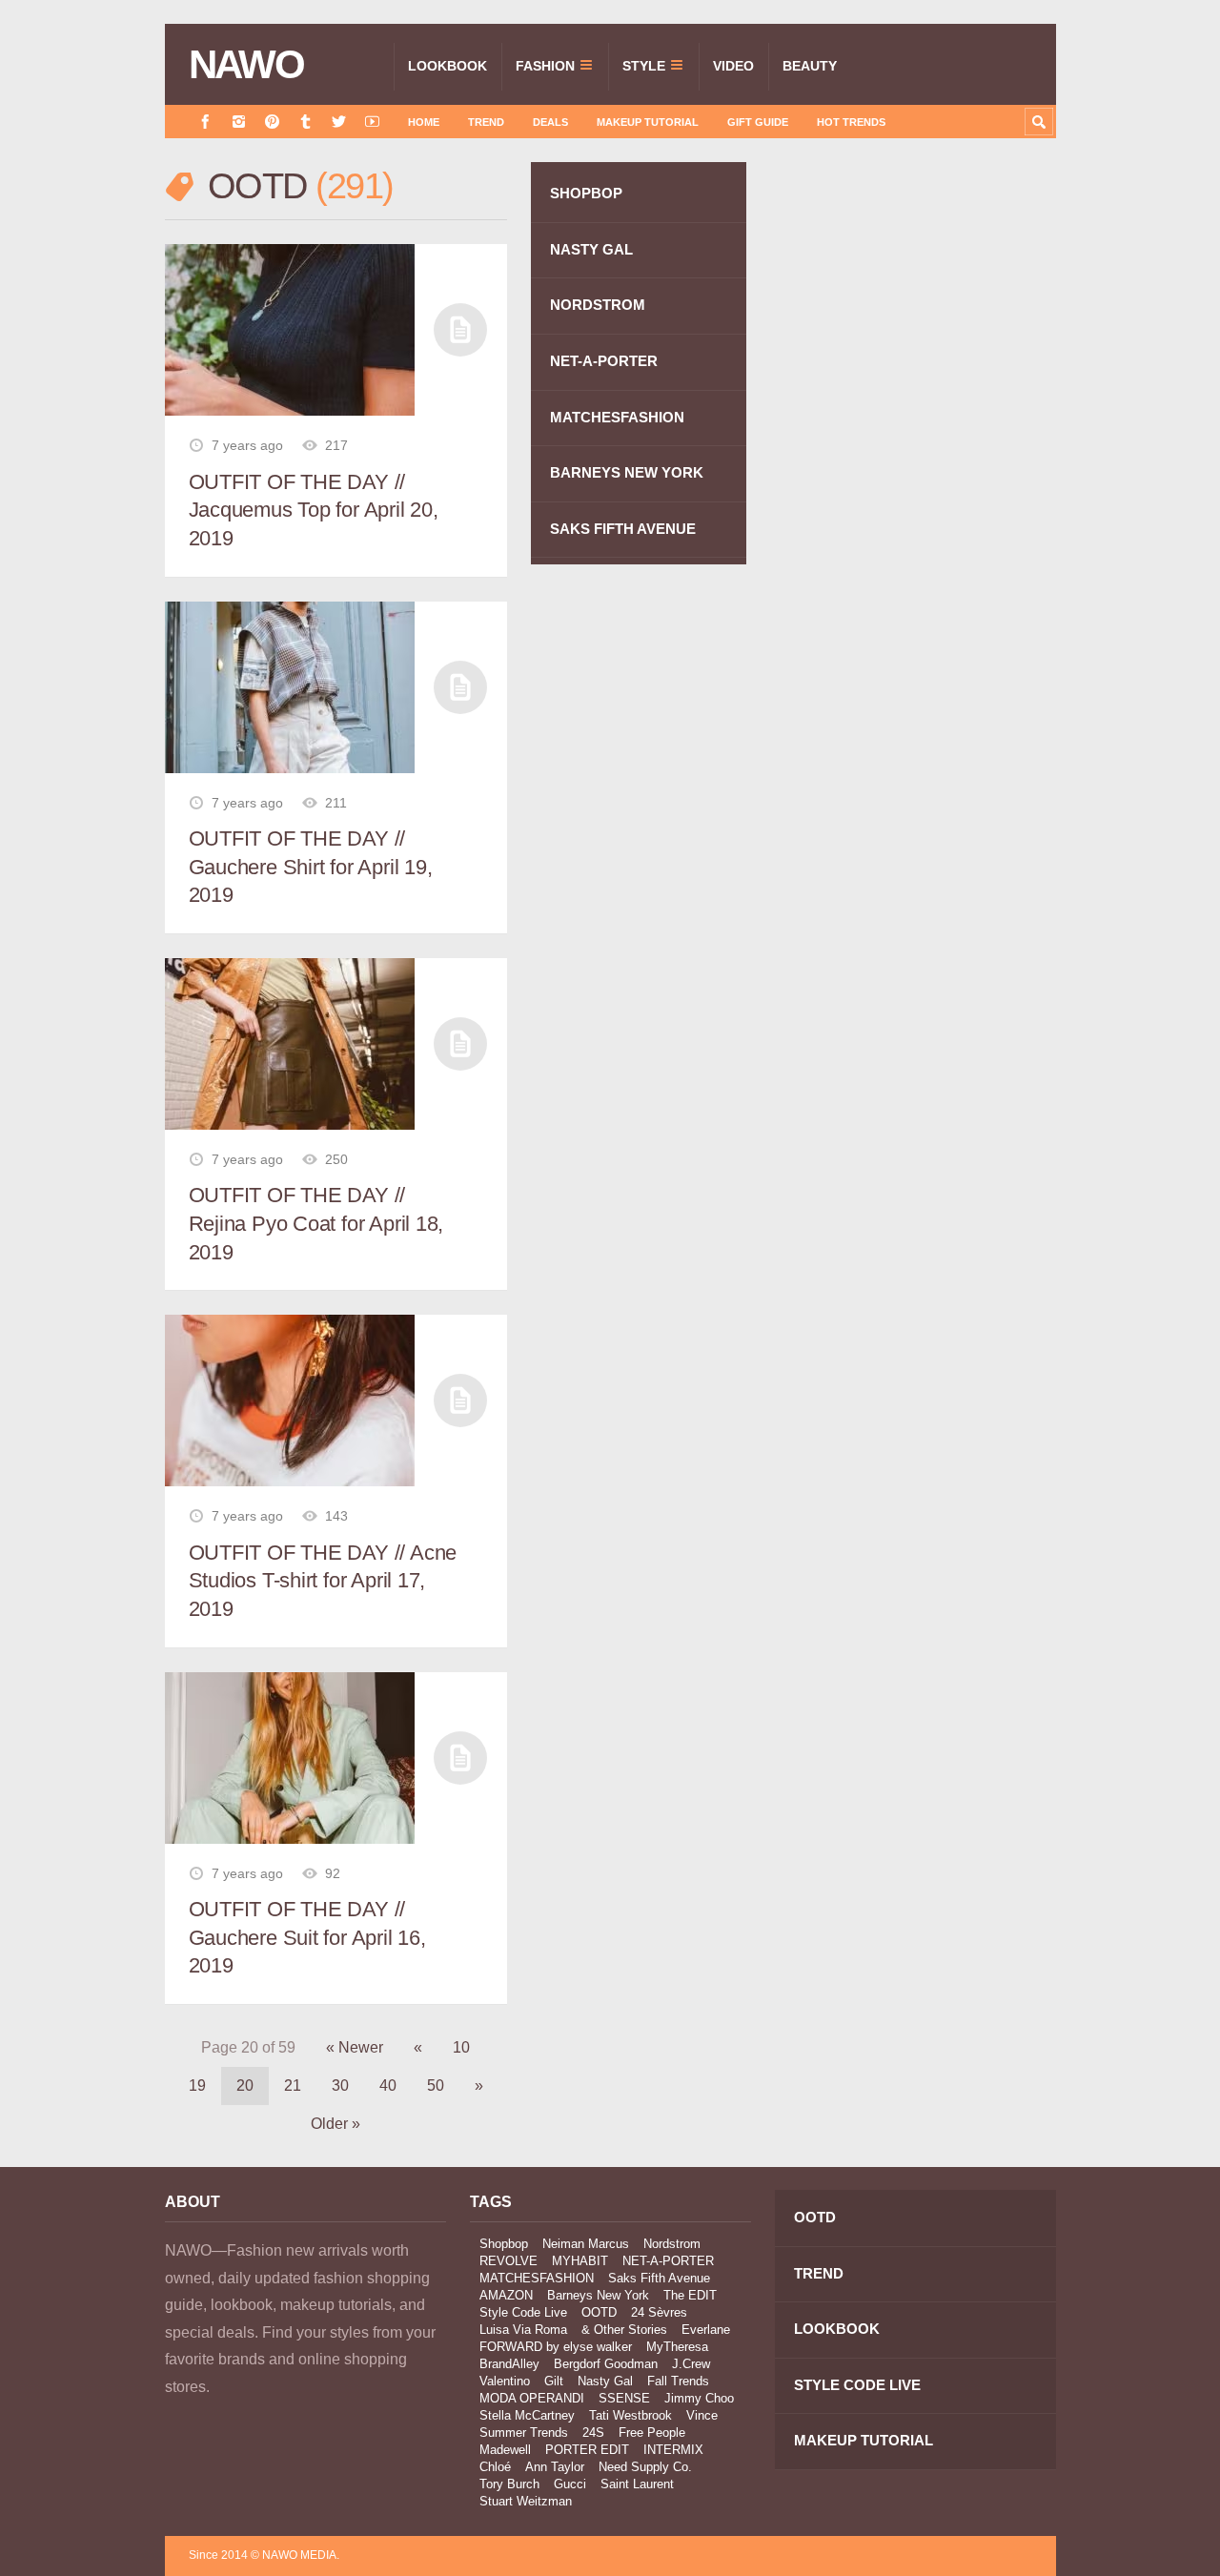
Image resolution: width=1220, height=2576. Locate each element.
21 (293, 2085)
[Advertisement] (913, 502)
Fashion (545, 66)
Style (644, 66)
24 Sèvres (659, 2312)
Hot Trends (851, 122)
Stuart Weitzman (526, 2501)
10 (461, 2047)
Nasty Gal (605, 2381)
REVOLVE (508, 2261)
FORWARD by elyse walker (556, 2347)
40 (388, 2085)
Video (733, 66)
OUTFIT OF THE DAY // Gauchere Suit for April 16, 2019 (307, 1937)
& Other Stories (624, 2330)
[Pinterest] (272, 122)
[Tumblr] (305, 122)
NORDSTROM (598, 305)
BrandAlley (509, 2364)
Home (424, 122)
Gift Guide (758, 122)
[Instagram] (239, 122)
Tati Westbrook (630, 2415)
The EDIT (690, 2295)
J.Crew (691, 2364)
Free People (652, 2433)
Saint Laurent (637, 2484)
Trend (486, 122)
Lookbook (447, 66)
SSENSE (624, 2398)
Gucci (570, 2484)
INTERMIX (673, 2450)
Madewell (505, 2450)
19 (197, 2085)
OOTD (599, 2312)
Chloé (495, 2467)
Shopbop (504, 2244)
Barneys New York (598, 2295)
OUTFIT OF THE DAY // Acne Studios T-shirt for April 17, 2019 (323, 1581)
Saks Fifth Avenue (659, 2278)
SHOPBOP (586, 193)
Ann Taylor (555, 2467)
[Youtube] (372, 122)
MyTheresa (677, 2347)
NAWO (246, 65)
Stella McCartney (527, 2415)
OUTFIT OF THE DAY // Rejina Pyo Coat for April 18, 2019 (316, 1223)
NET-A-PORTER (604, 361)
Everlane (706, 2330)
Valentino (505, 2381)
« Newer (355, 2047)
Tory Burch (509, 2484)
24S (593, 2433)
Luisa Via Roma (523, 2330)
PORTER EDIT (587, 2450)
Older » (335, 2124)
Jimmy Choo (699, 2398)
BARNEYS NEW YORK (627, 472)
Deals (550, 122)
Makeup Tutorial (648, 122)
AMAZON (506, 2295)
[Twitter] (339, 122)
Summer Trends (524, 2433)
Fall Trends (678, 2381)
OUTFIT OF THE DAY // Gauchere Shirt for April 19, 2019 (311, 867)
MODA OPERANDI (532, 2398)
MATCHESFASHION (617, 417)
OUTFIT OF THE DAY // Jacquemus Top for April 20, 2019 (314, 510)
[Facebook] (205, 122)
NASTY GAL (591, 249)
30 (340, 2085)
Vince (702, 2415)
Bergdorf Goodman (606, 2364)
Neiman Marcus (586, 2244)
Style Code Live (523, 2312)
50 (436, 2085)
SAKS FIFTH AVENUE (623, 529)
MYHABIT (580, 2261)
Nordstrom (672, 2244)
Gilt (554, 2381)
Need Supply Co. (645, 2467)
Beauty (810, 66)
